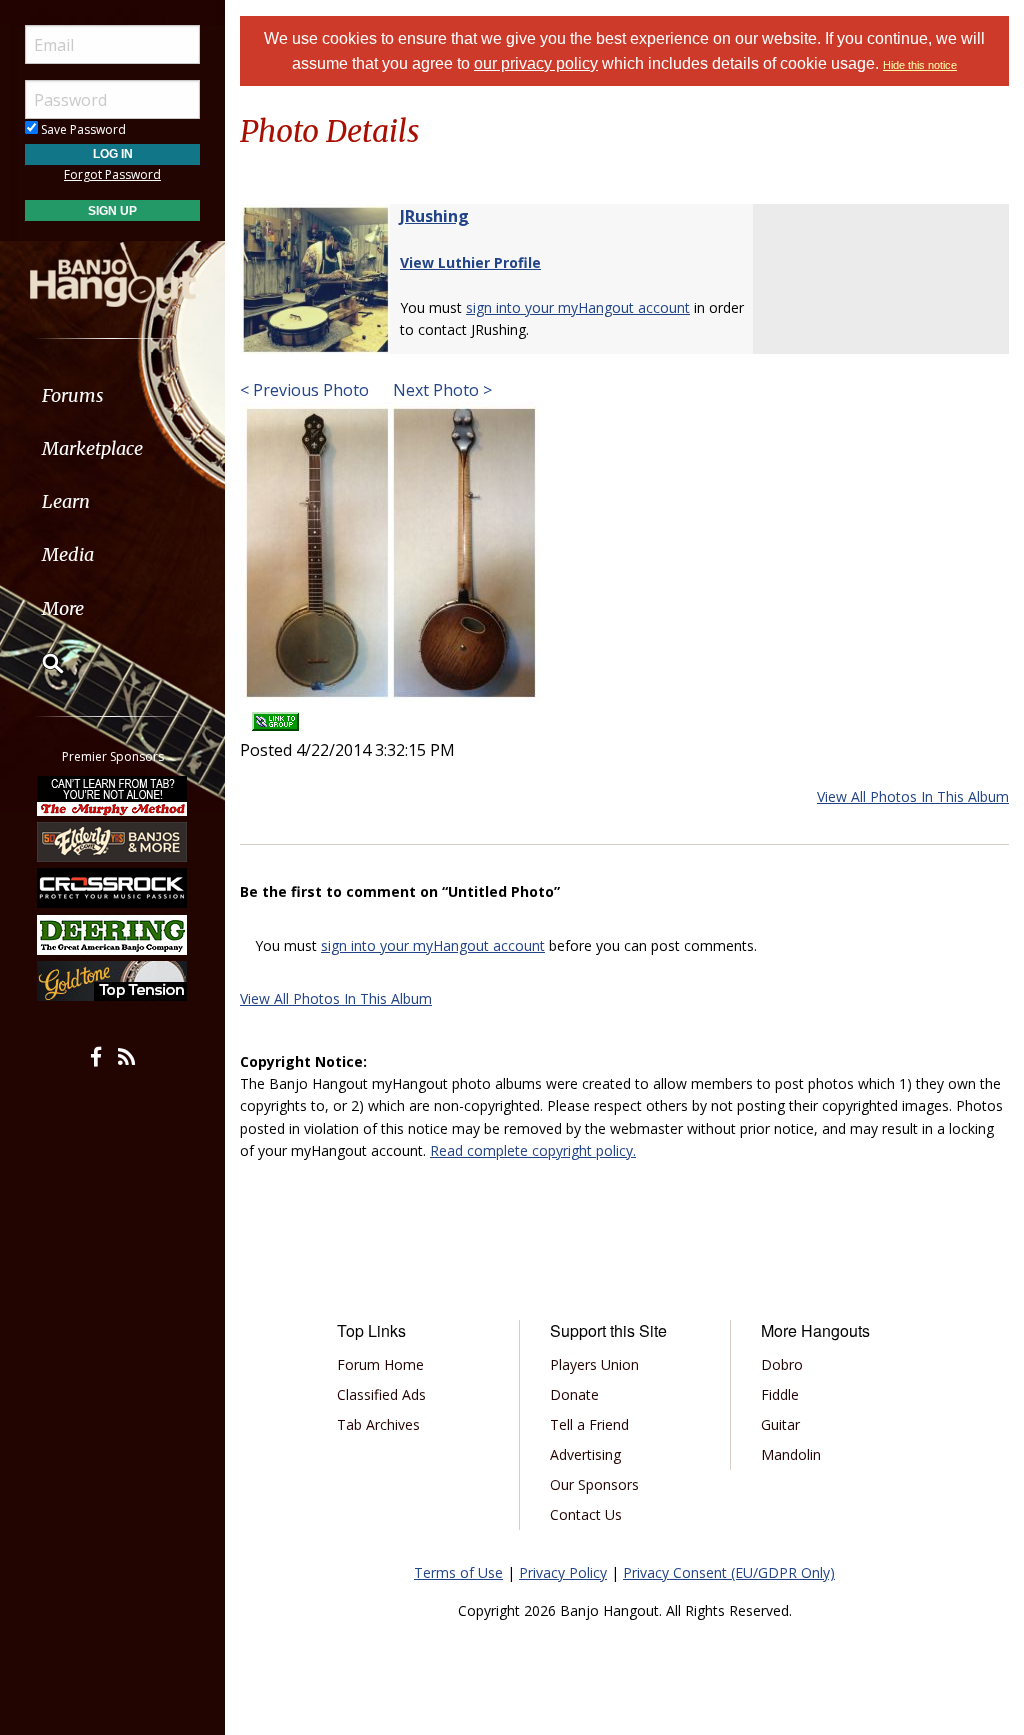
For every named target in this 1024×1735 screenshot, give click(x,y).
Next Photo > (440, 390)
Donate (574, 1394)
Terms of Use (458, 1572)
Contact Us (586, 1514)
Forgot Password (112, 174)
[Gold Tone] (113, 981)
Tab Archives (378, 1424)
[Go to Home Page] (113, 273)
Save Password (82, 129)
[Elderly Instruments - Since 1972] (113, 842)
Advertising (585, 1454)
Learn (66, 501)
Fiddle (780, 1394)
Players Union (594, 1364)
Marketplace (92, 448)
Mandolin (791, 1454)
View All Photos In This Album (913, 796)
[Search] (40, 663)
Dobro (782, 1364)
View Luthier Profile (470, 262)
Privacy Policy (563, 1572)
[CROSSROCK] (113, 888)
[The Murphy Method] (113, 795)
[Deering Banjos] (113, 935)
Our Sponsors (594, 1484)
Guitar (780, 1424)
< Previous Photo (304, 390)
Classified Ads (381, 1394)
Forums (73, 395)
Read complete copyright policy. (533, 1150)
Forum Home (380, 1364)
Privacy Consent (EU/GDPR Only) (729, 1572)
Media (68, 554)
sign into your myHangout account (578, 307)
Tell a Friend (589, 1424)
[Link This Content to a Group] (275, 715)
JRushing (434, 216)
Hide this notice (920, 65)
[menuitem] (112, 395)
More (63, 608)
